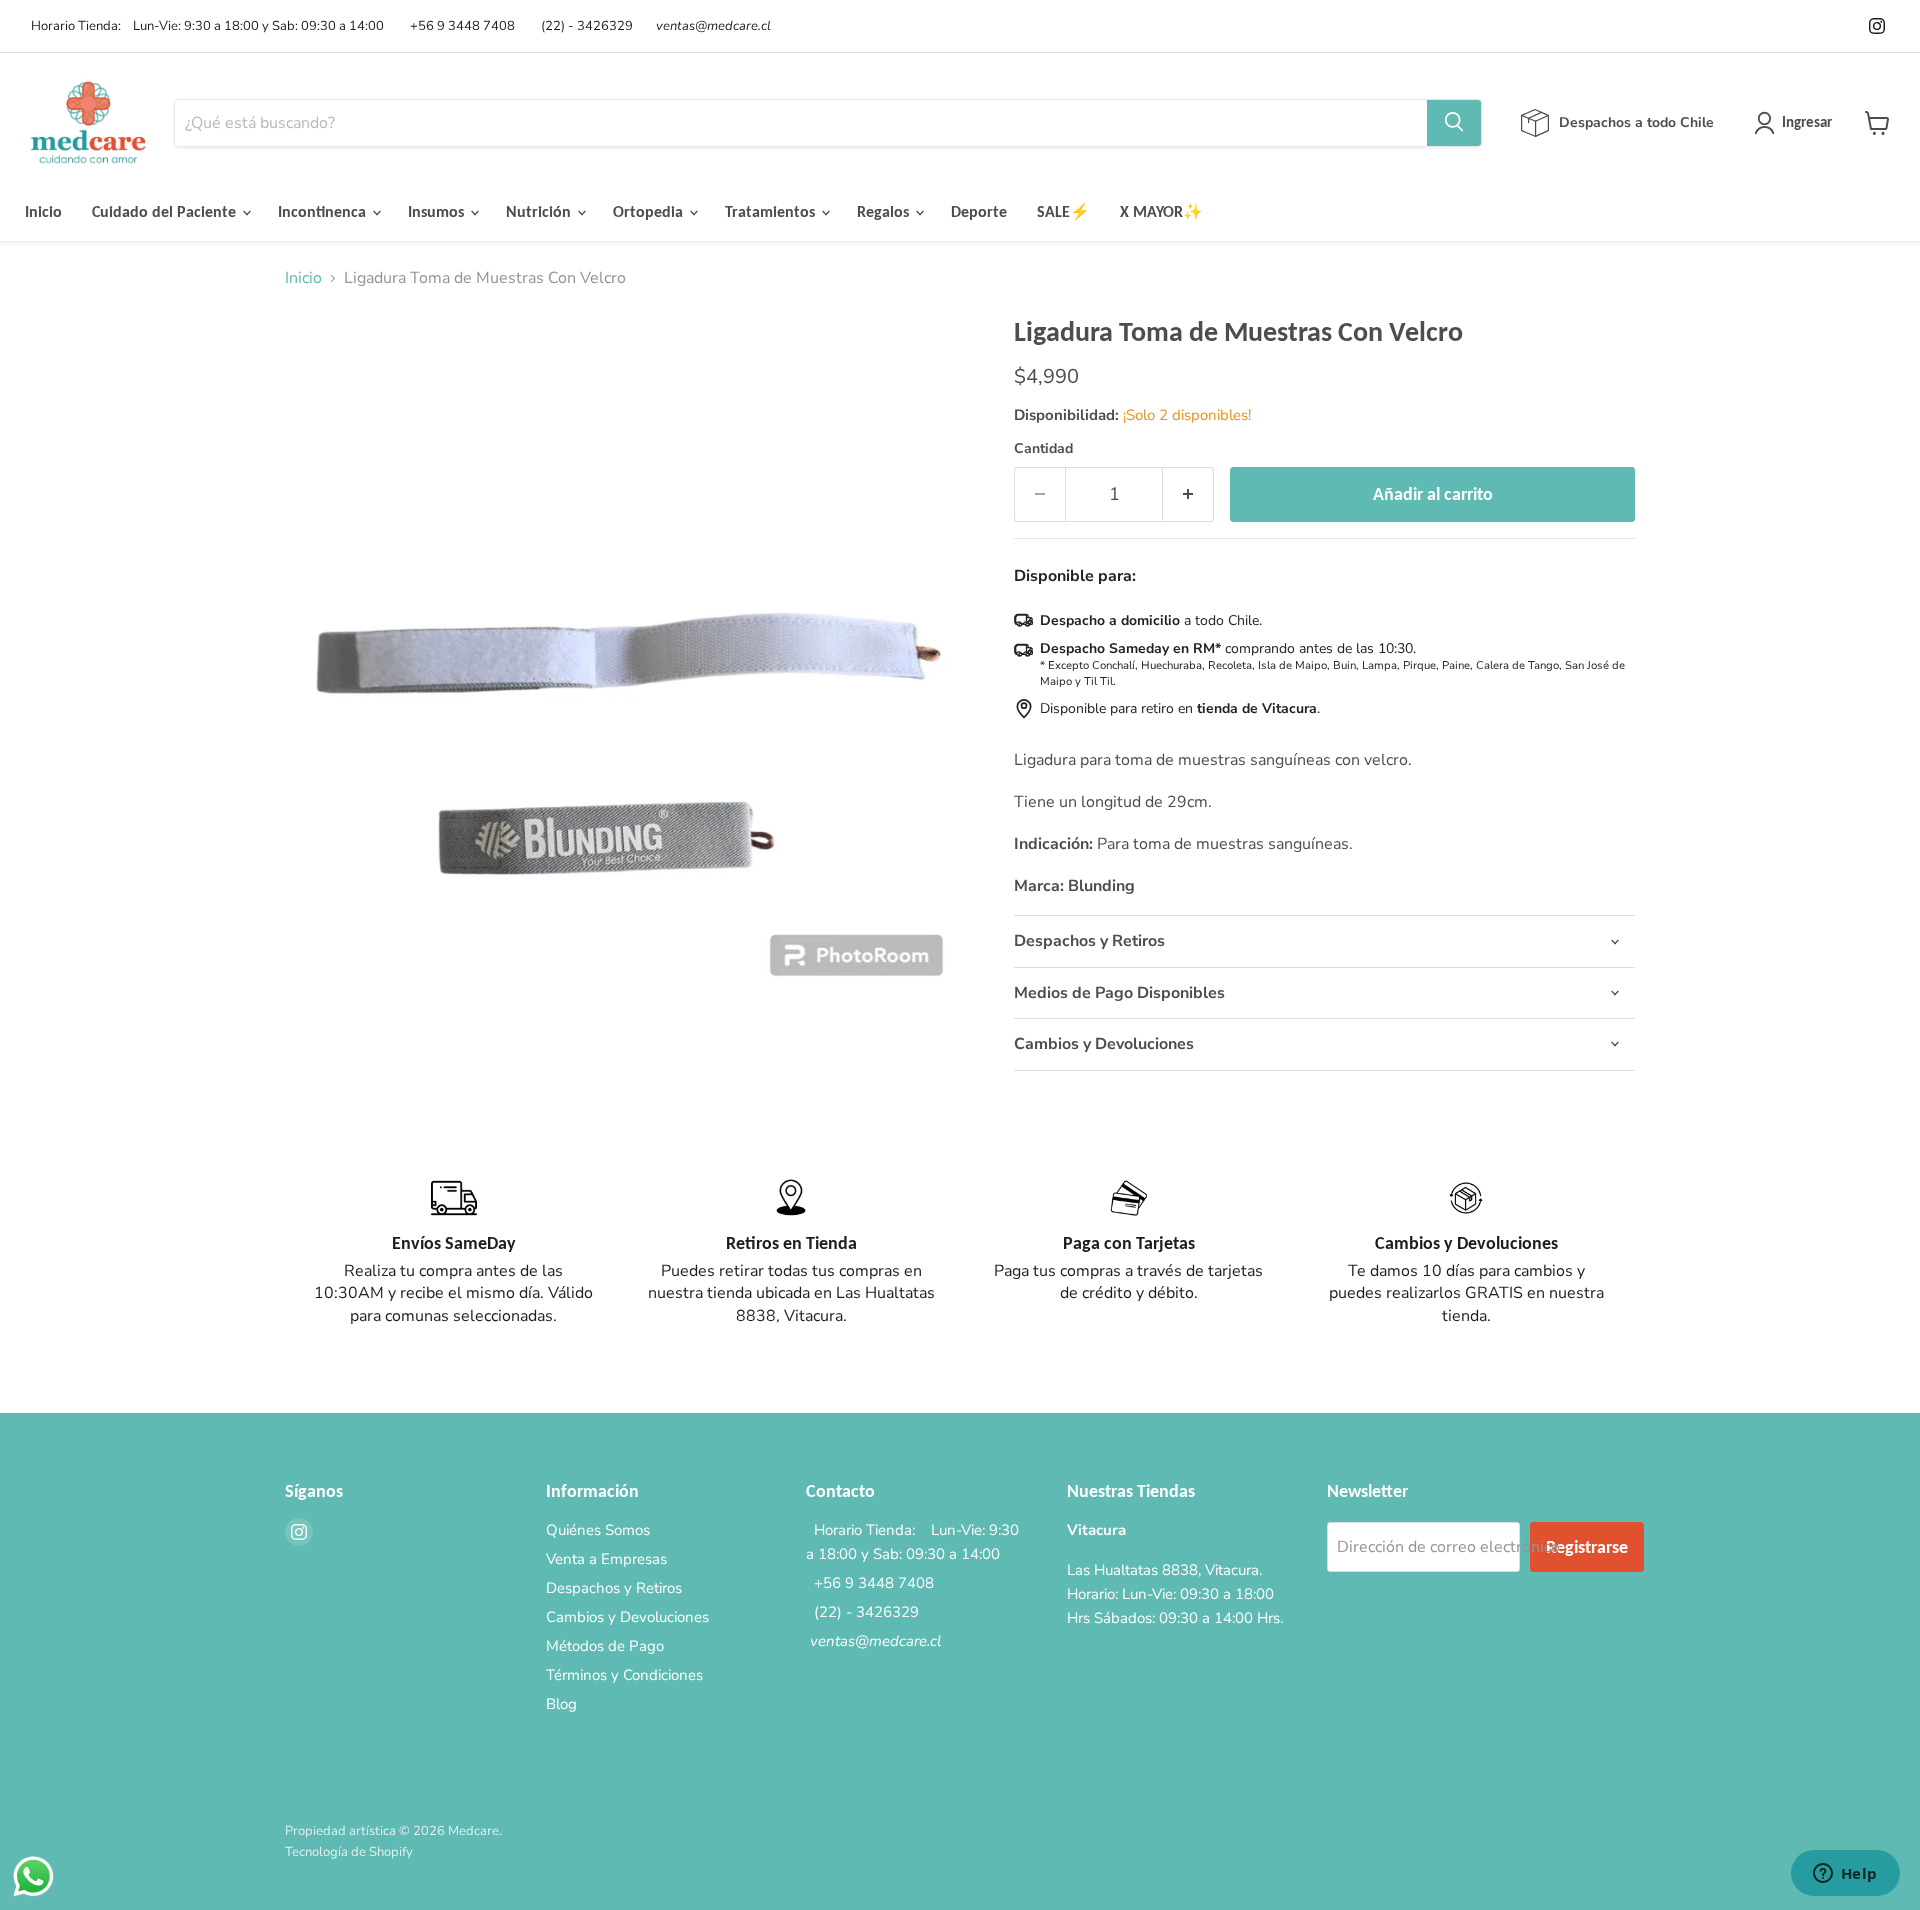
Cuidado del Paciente (166, 211)
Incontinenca (324, 211)
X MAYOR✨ (1161, 211)
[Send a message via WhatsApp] (33, 1876)
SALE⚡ (1063, 211)
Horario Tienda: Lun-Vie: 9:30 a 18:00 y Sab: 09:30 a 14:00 (204, 26)
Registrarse (1587, 1547)
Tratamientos (772, 211)
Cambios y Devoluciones (627, 1617)
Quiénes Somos (598, 1530)
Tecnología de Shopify (349, 1852)
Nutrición (540, 211)
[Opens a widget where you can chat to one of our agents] (1845, 1875)
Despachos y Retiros (614, 1588)
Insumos (438, 211)
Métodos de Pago (605, 1646)
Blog (561, 1704)
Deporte (979, 211)
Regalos (885, 211)
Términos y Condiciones (624, 1675)
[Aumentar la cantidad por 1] (1188, 494)
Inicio (43, 211)
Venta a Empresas (606, 1559)
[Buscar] (1454, 123)
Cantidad (1043, 449)
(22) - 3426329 (584, 26)
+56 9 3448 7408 (459, 26)
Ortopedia (650, 211)
